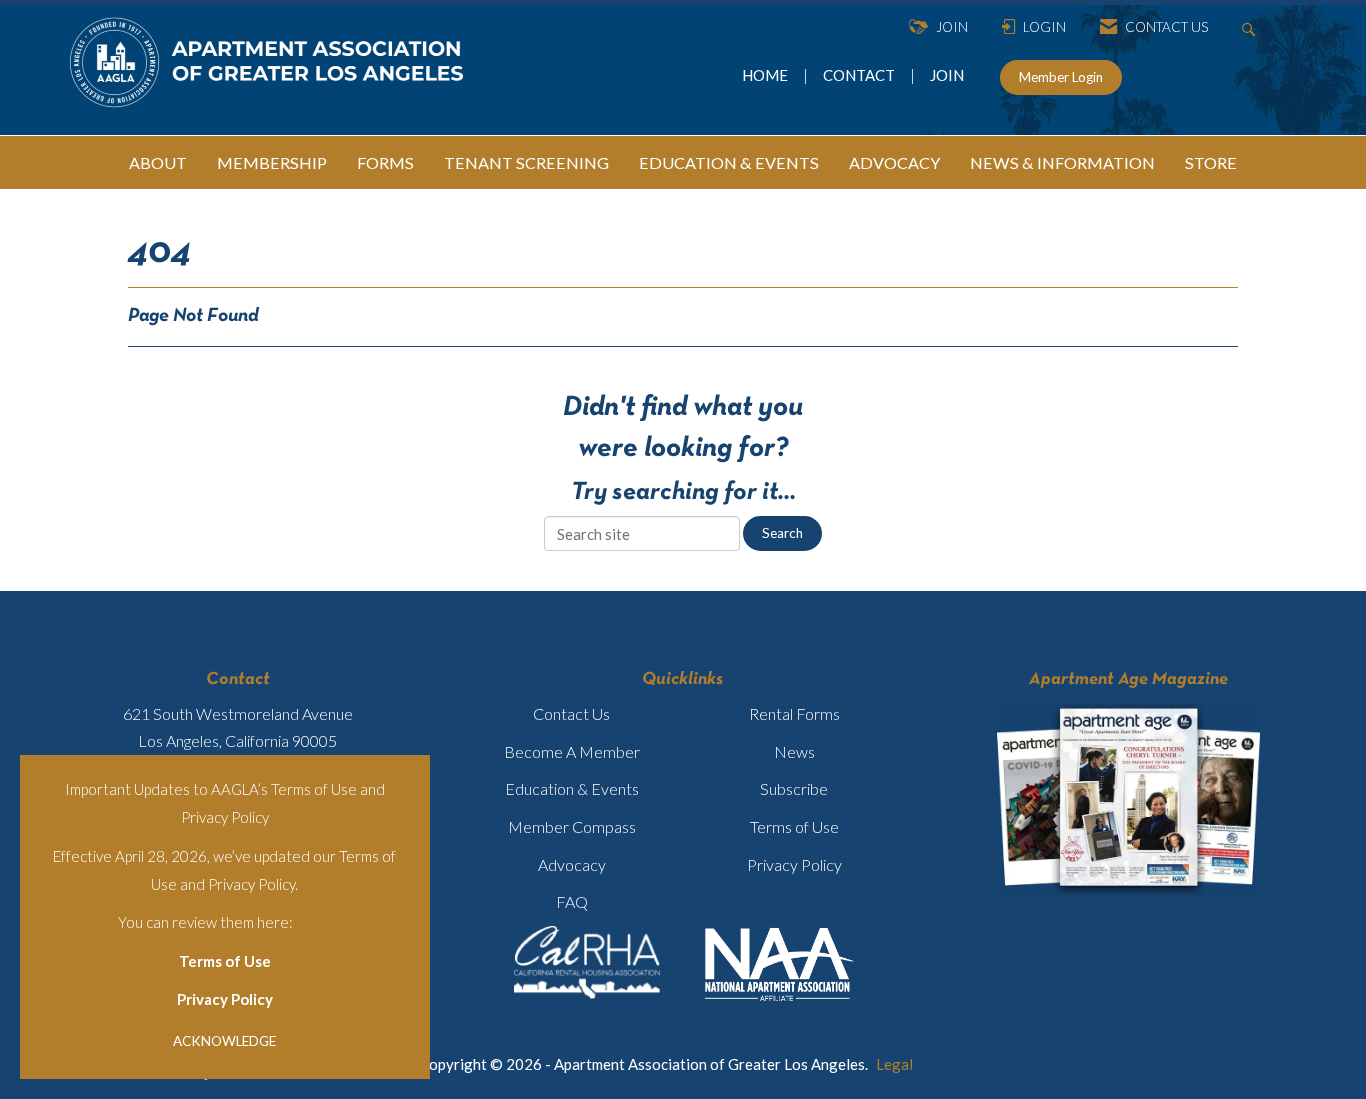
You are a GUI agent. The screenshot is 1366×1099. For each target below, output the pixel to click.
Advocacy (572, 864)
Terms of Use (225, 961)
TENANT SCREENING (526, 162)
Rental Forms (794, 713)
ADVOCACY (894, 162)
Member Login (1061, 77)
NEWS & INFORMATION (1062, 162)
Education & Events (572, 788)
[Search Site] (1251, 27)
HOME (766, 75)
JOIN (947, 75)
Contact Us (571, 713)
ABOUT (158, 162)
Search (782, 533)
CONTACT (862, 75)
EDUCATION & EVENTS (729, 162)
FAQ (572, 901)
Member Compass (572, 826)
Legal (894, 1064)
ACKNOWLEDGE (224, 1041)
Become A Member (572, 751)
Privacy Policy (225, 999)
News (794, 751)
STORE (1211, 162)
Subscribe (794, 788)
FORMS (385, 162)
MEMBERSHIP (272, 162)
